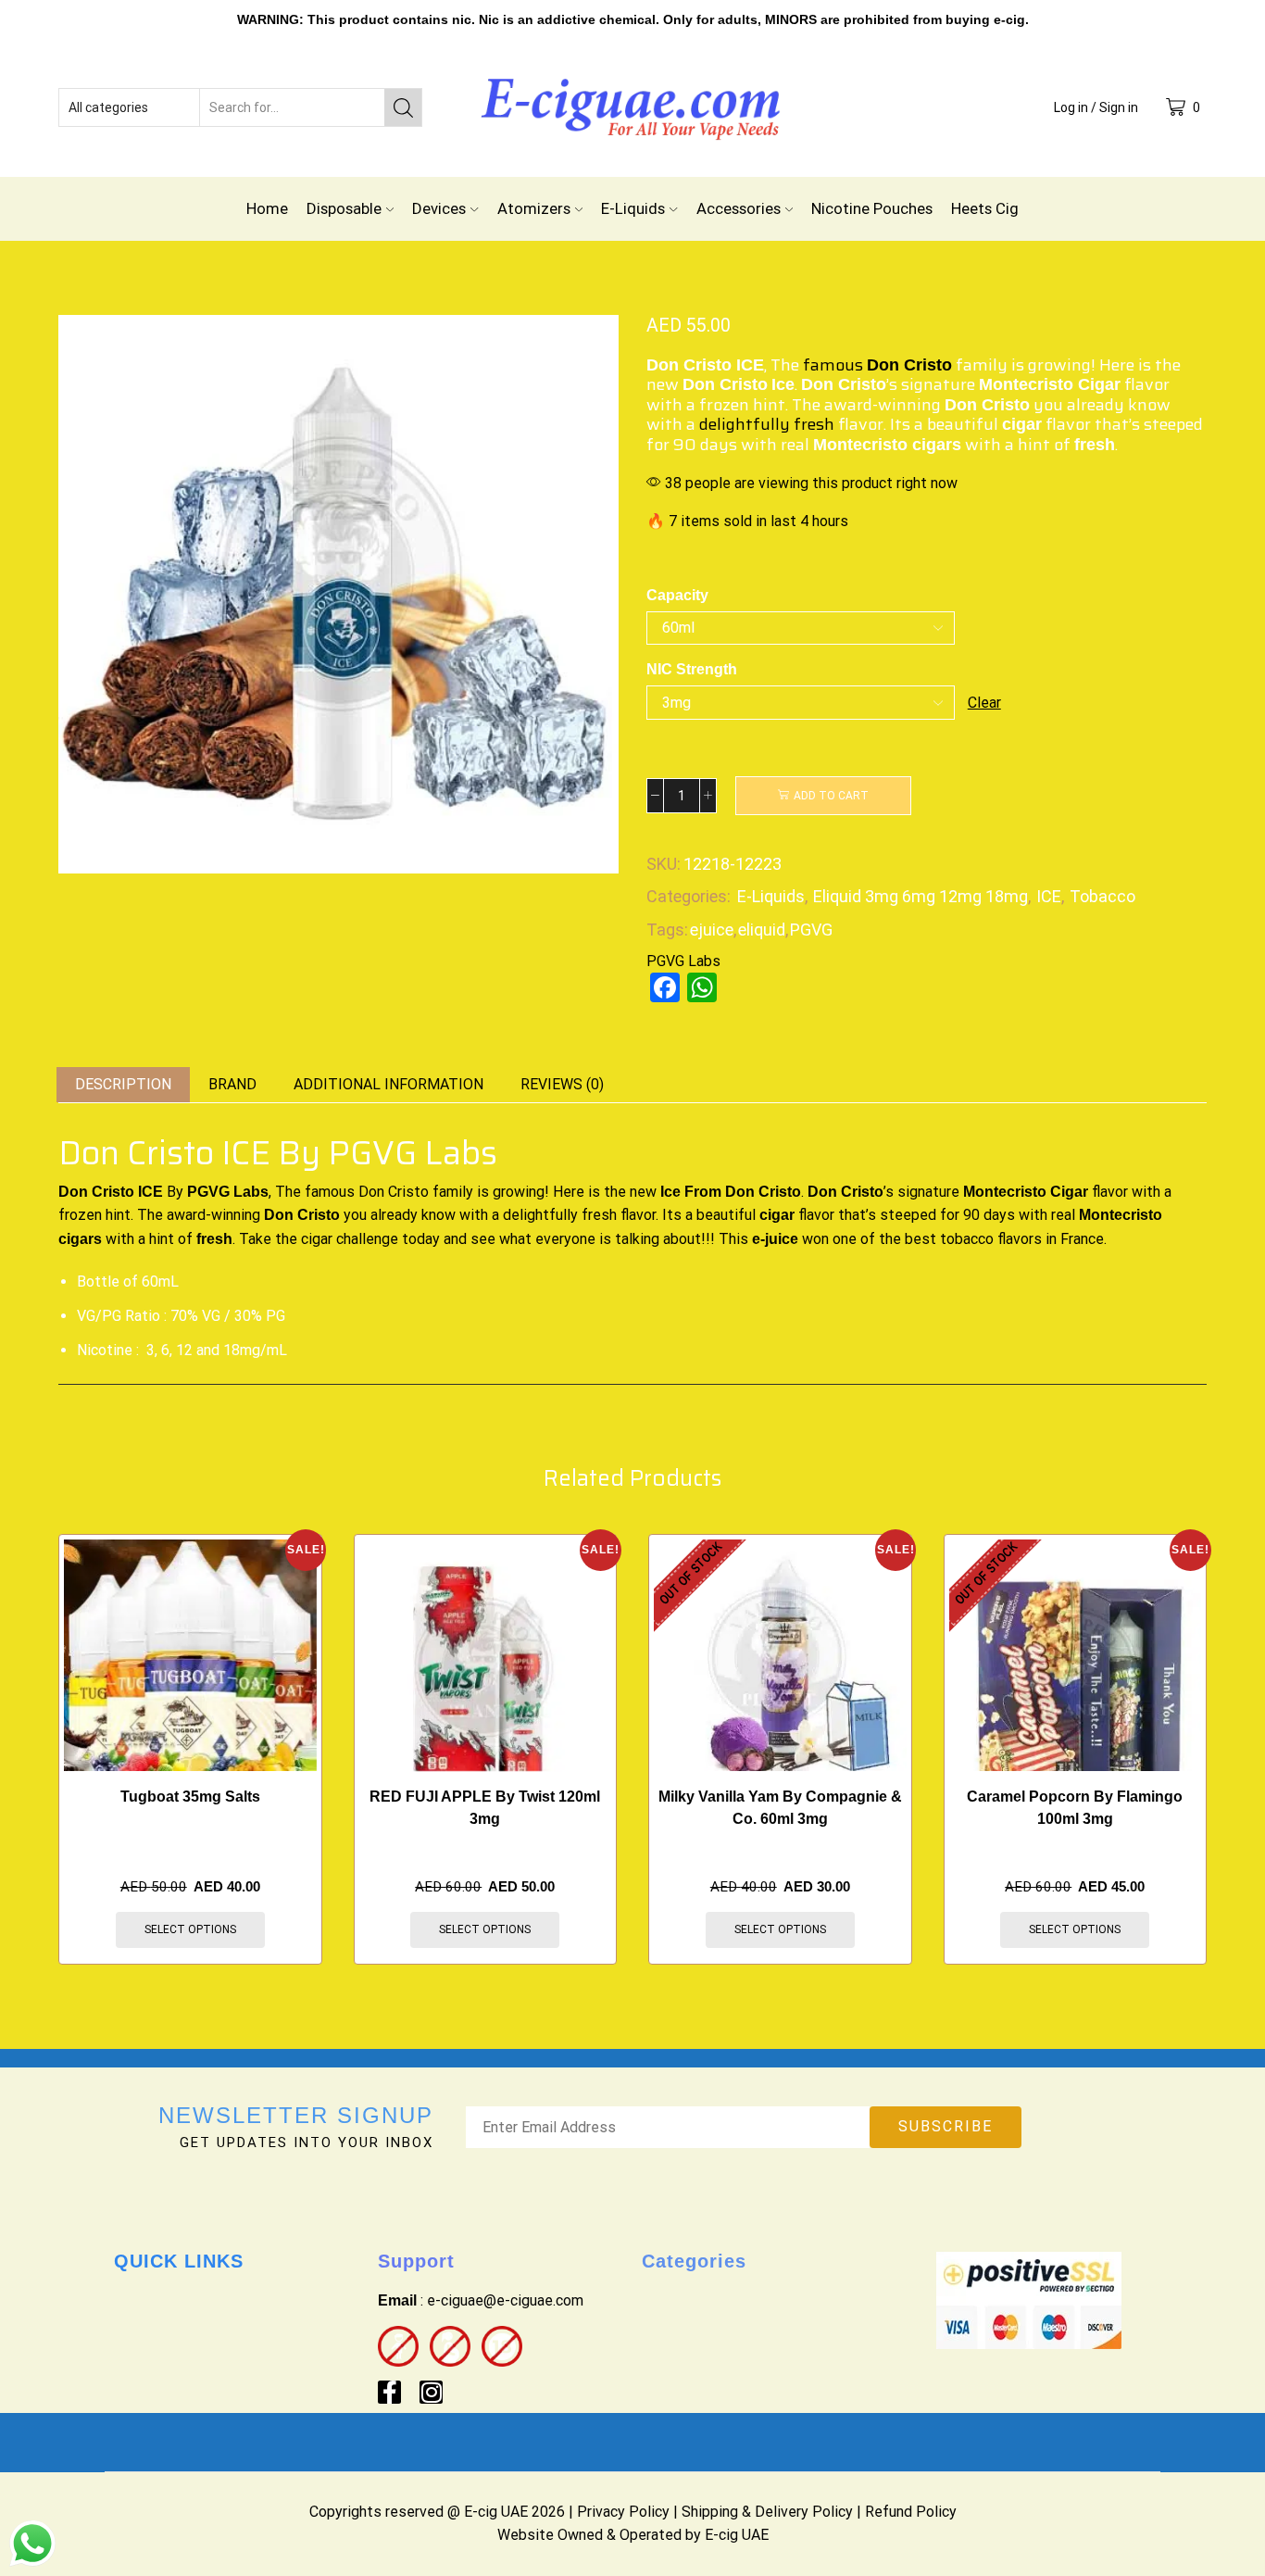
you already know (360, 1215)
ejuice (712, 930)
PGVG (811, 930)
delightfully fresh (767, 424)
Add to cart (831, 796)
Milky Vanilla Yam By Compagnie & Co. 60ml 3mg (780, 1808)
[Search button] (403, 107)
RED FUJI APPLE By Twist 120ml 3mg (485, 1808)
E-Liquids (633, 208)
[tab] (123, 1085)
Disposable (344, 208)
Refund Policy (911, 2512)
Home (267, 208)
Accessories (739, 208)
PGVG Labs (683, 961)
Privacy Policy (623, 2512)
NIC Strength (692, 669)
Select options (190, 1929)
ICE (1049, 896)
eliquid (762, 930)
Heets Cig (985, 208)
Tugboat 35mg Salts (190, 1797)
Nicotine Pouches (872, 208)
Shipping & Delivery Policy (767, 2512)
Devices (439, 208)
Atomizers (534, 208)
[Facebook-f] (389, 2392)
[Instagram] (431, 2392)
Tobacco (1102, 896)
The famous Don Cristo (352, 1192)
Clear (984, 703)
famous (877, 365)
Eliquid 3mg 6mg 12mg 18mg (921, 896)
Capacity (677, 595)
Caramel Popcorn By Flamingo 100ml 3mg (1075, 1808)
